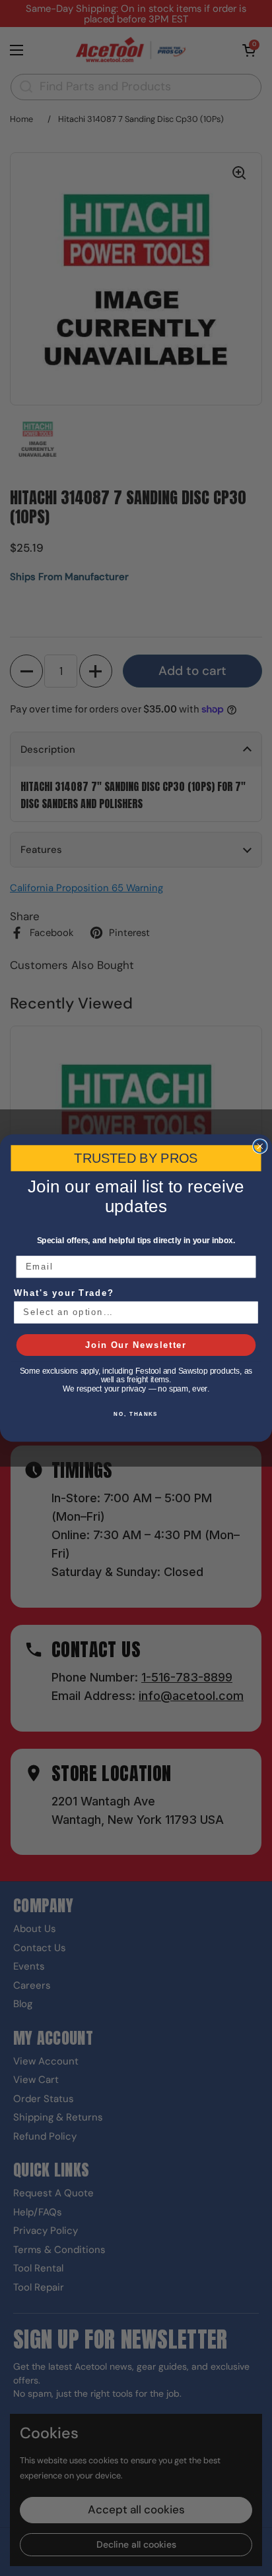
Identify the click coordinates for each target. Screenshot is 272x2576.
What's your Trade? (64, 1293)
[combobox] (132, 1312)
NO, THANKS (136, 1414)
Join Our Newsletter (136, 1345)
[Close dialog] (260, 1146)
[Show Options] (248, 1312)
